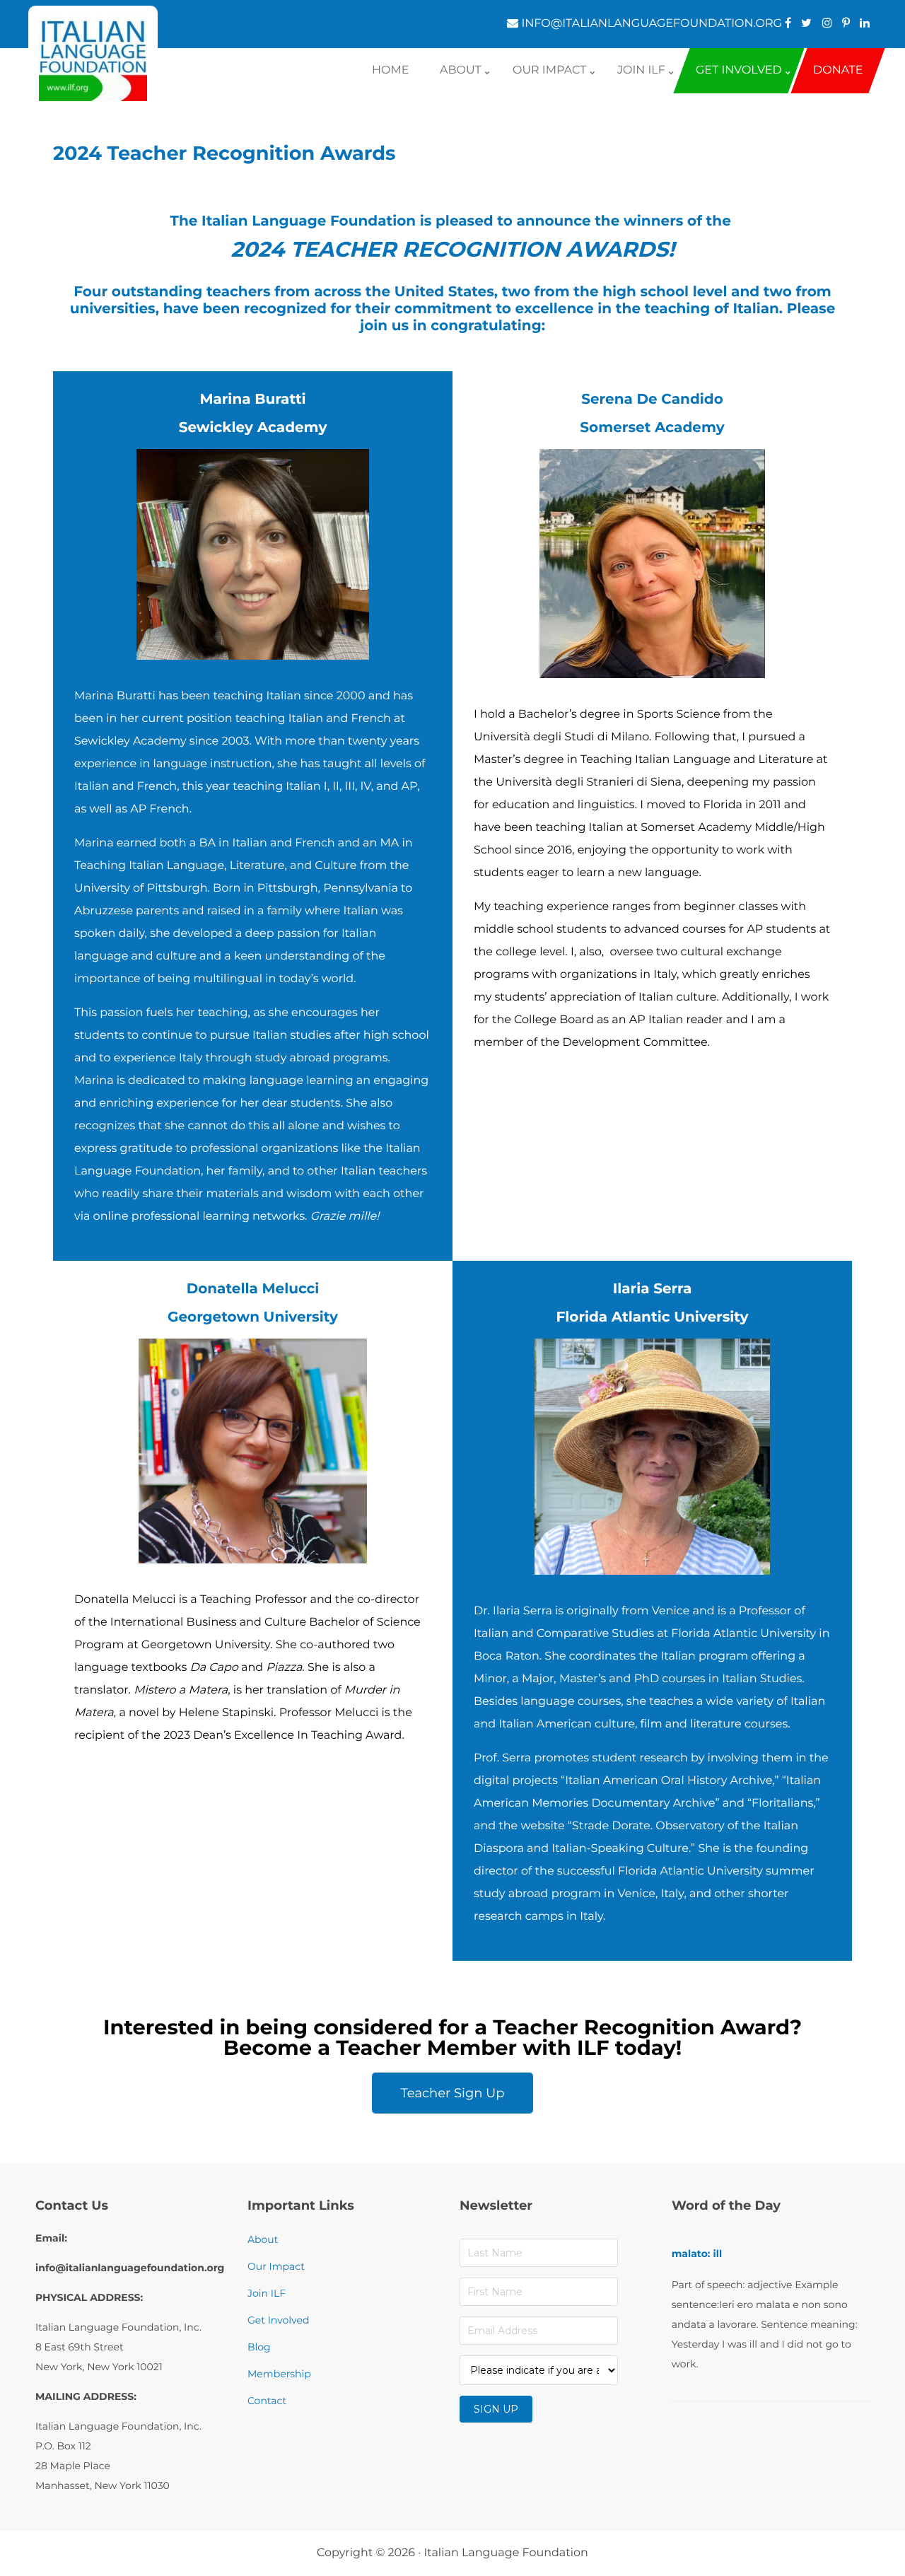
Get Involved (278, 2320)
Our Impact (276, 2266)
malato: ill (697, 2254)
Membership (279, 2374)
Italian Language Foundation (506, 2553)
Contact (267, 2401)
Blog (259, 2347)
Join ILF (267, 2293)
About (263, 2239)
